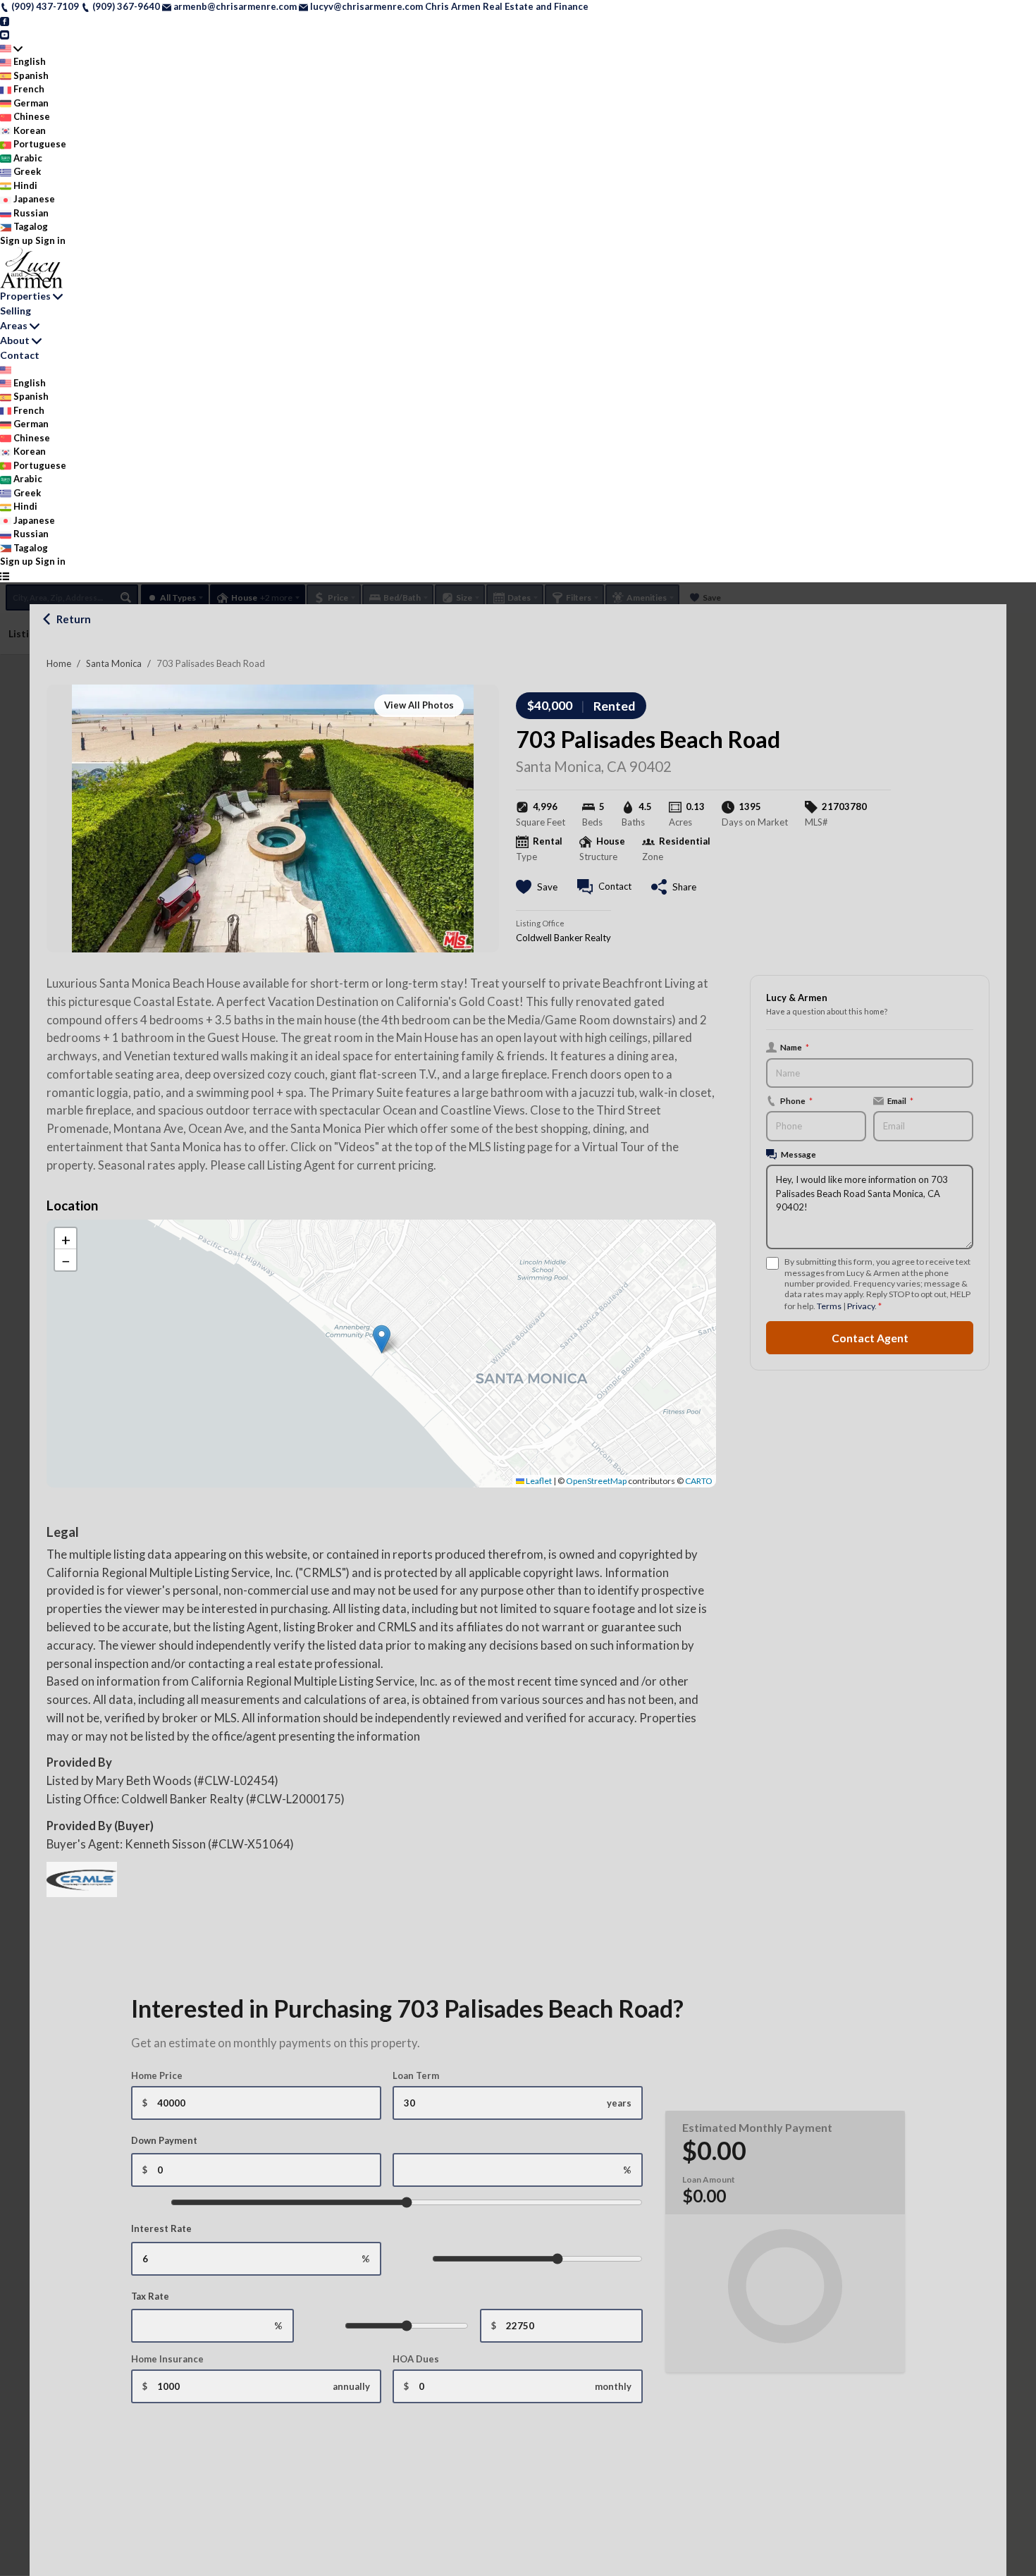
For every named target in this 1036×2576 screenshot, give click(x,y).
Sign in (50, 240)
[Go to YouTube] (5, 34)
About (15, 340)
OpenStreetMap (596, 1481)
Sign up (17, 240)
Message (798, 1154)
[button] (382, 1339)
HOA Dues (416, 2359)
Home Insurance (167, 2359)
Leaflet (538, 1481)
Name (795, 1047)
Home (59, 663)
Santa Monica (114, 663)
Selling (16, 311)
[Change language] (11, 49)
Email (900, 1100)
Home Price (157, 2075)
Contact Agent (870, 1338)
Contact (20, 355)
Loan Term (416, 2075)
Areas (14, 325)
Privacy (861, 1306)
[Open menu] (5, 576)
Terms (829, 1306)
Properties (25, 296)
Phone (796, 1100)
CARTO (699, 1481)
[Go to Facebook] (5, 20)
